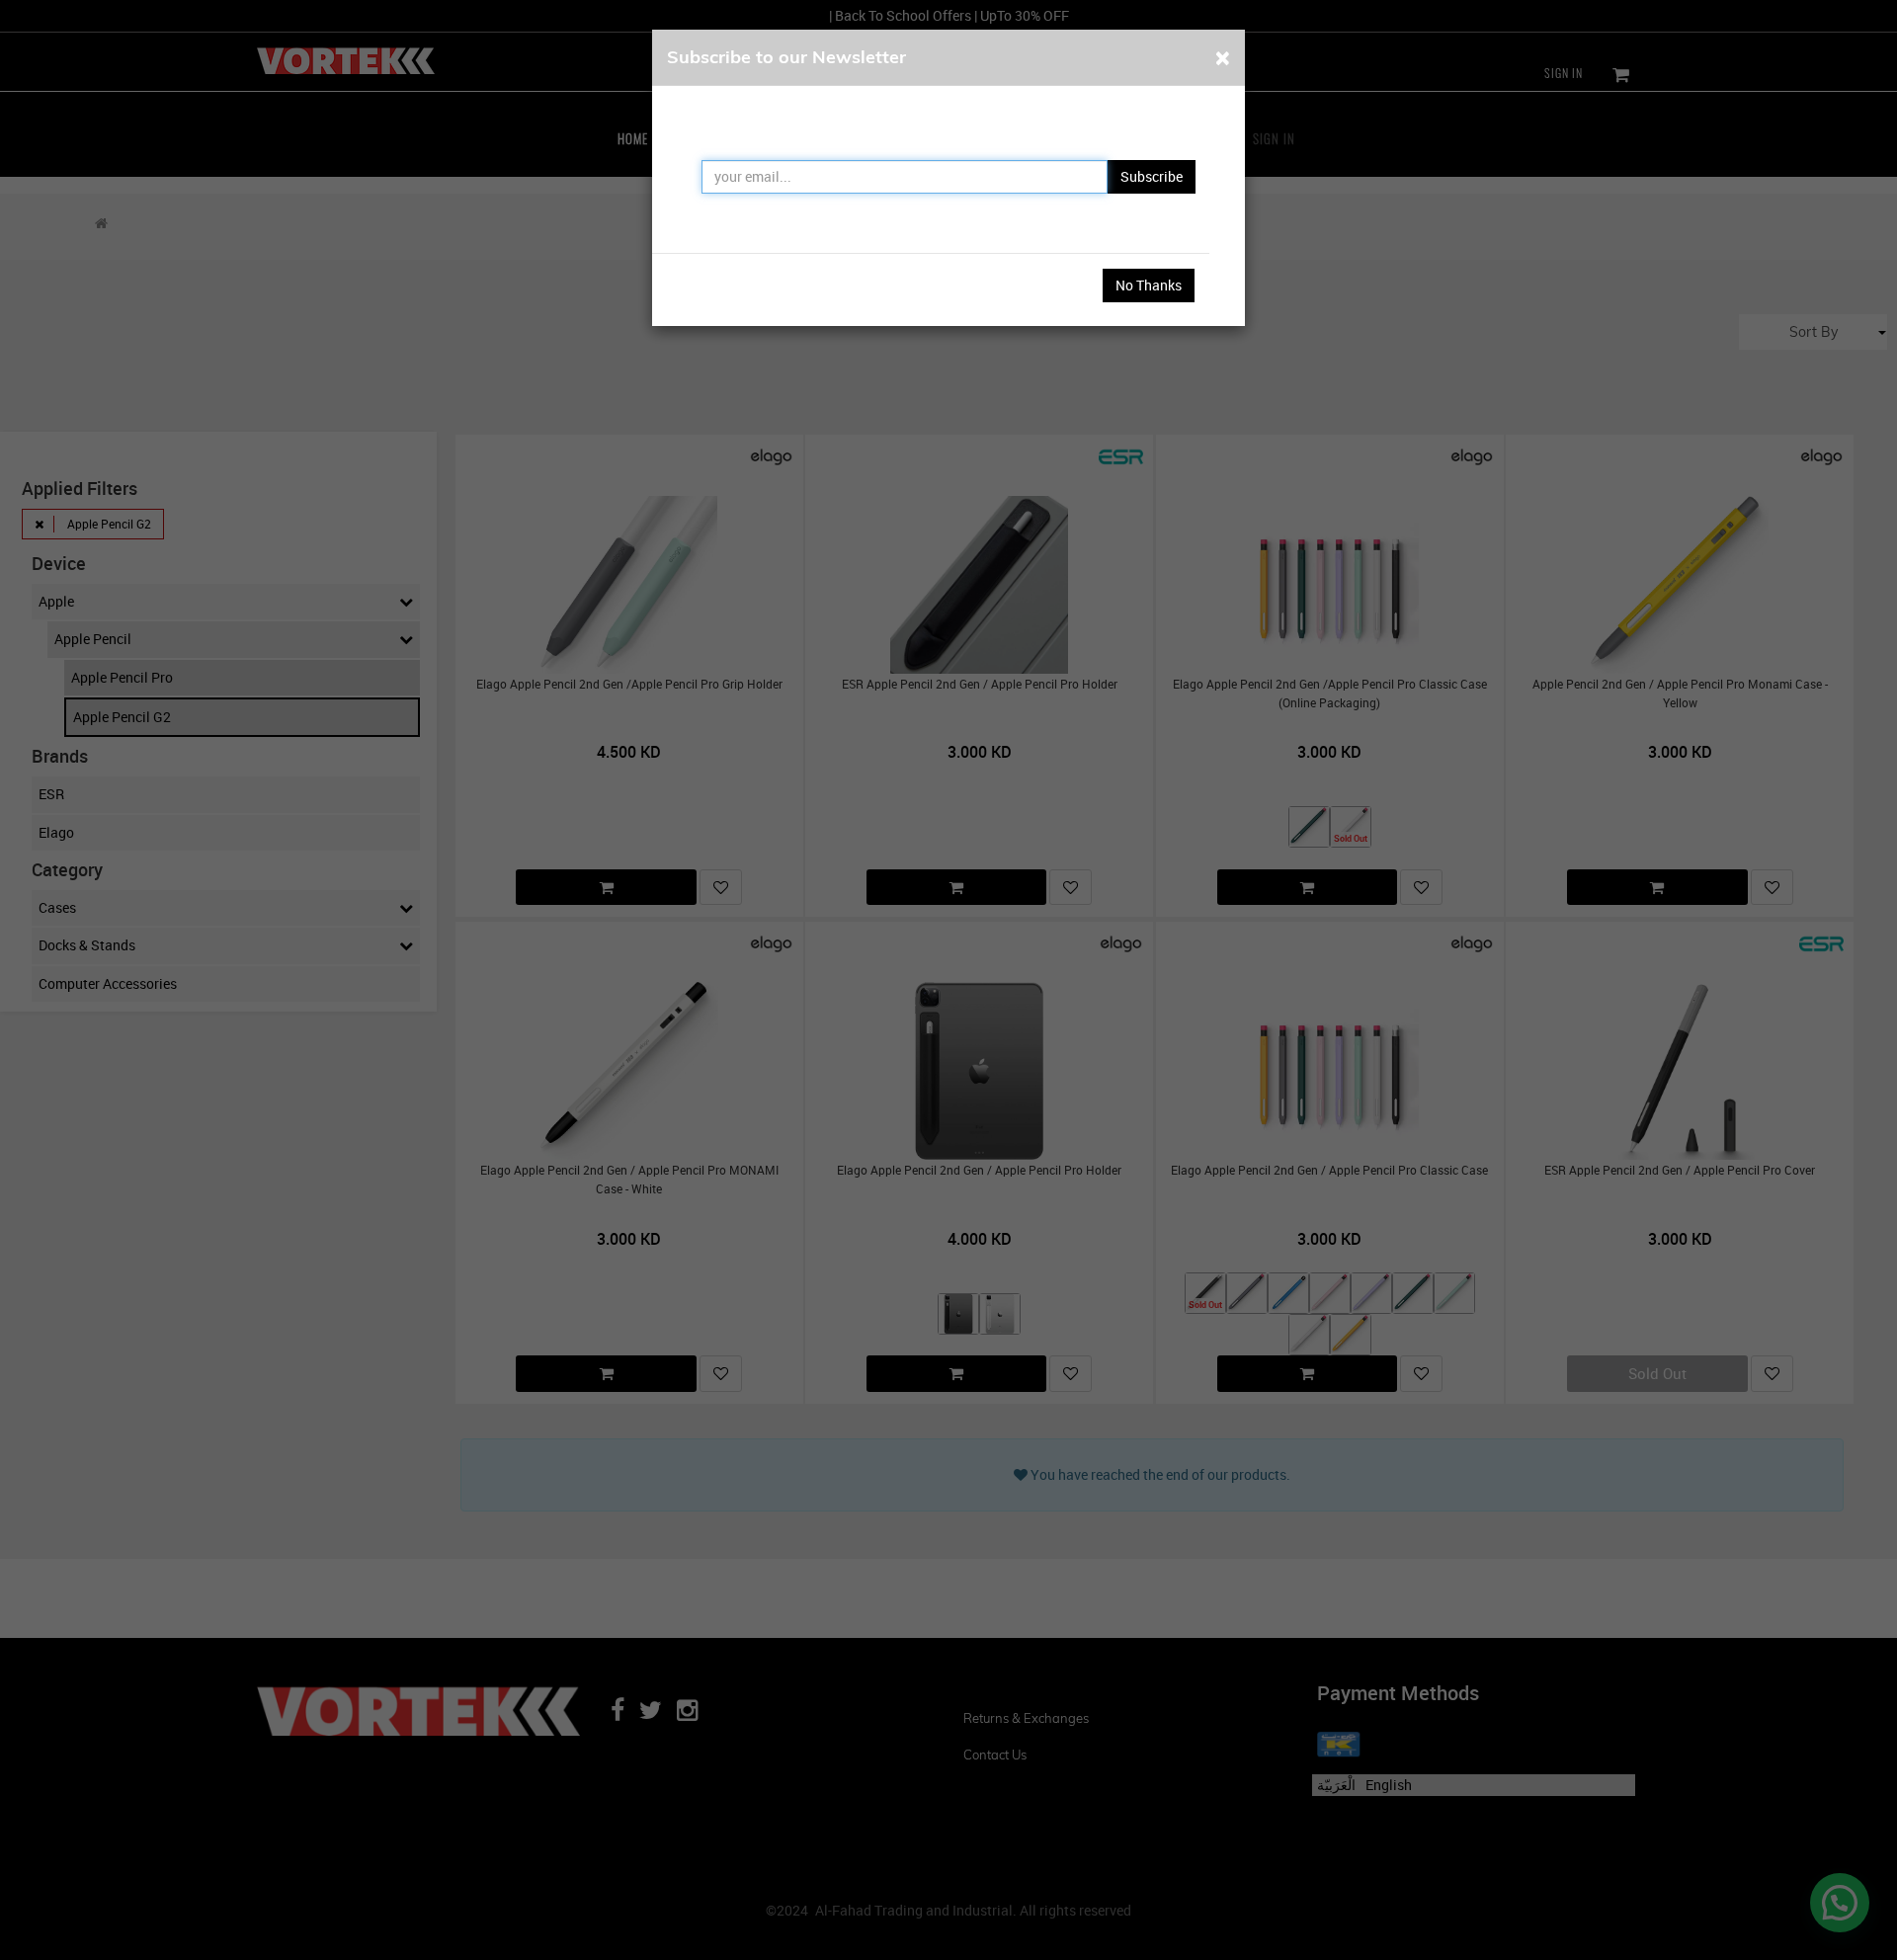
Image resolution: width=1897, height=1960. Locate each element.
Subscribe (1152, 176)
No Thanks (1149, 285)
